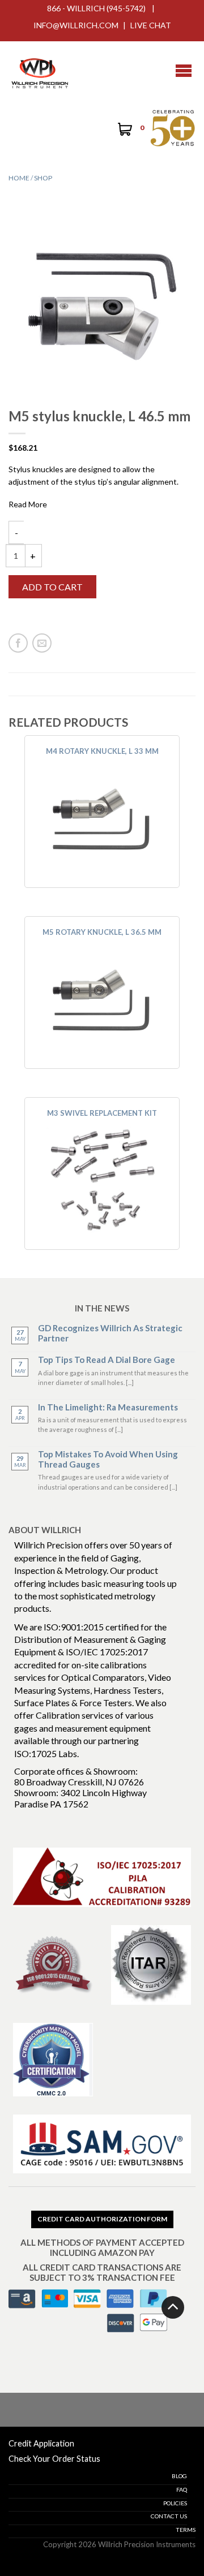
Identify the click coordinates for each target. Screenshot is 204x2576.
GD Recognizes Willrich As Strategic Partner (110, 1333)
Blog (179, 2476)
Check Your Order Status (54, 2459)
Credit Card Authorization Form (102, 2219)
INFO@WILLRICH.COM (76, 25)
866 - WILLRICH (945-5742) (96, 8)
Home (19, 178)
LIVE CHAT (151, 25)
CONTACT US (169, 2516)
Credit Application (41, 2443)
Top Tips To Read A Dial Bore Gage (107, 1360)
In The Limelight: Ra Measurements (108, 1407)
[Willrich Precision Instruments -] (40, 71)
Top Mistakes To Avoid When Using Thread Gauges (108, 1459)
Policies (175, 2503)
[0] (124, 131)
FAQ (182, 2489)
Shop (43, 178)
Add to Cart (52, 587)
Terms (186, 2530)
